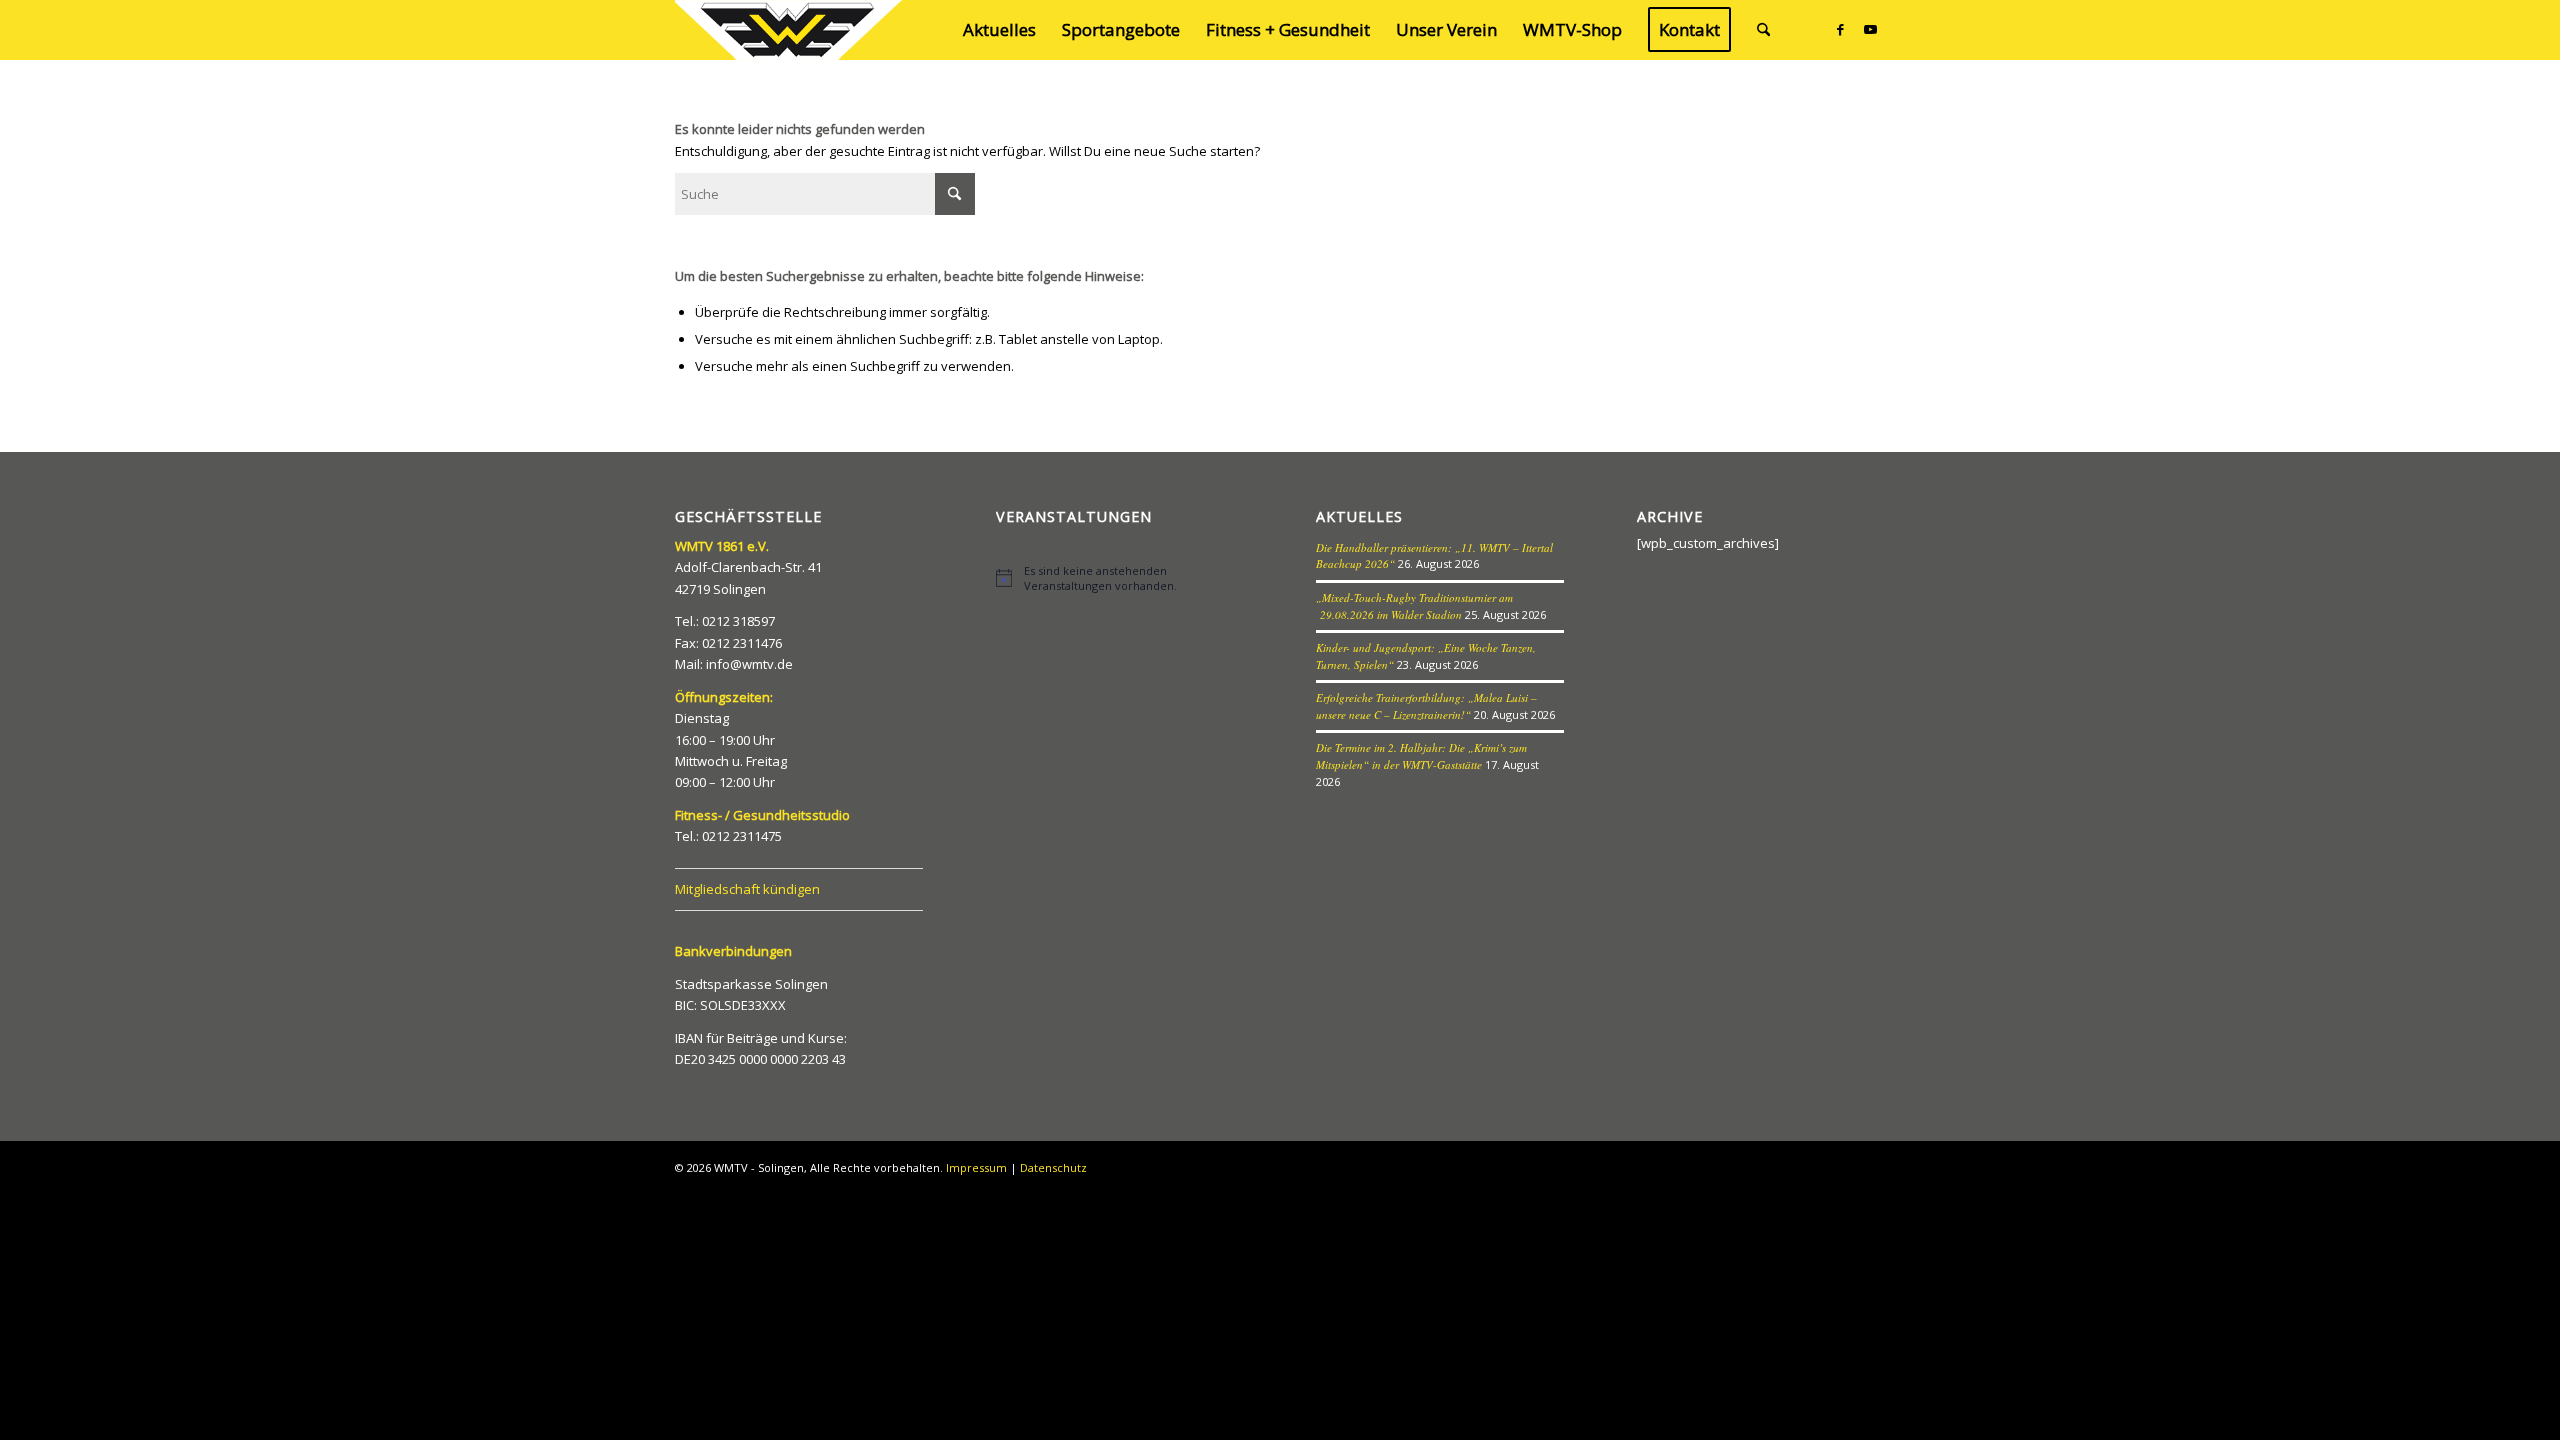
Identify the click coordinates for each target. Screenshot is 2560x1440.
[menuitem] (999, 30)
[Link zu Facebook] (1840, 29)
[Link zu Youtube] (1870, 29)
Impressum (976, 1167)
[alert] (1120, 578)
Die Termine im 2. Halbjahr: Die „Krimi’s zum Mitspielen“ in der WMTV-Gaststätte (1421, 756)
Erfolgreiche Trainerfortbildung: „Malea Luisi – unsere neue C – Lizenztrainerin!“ (1426, 706)
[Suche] (1763, 30)
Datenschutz (1053, 1167)
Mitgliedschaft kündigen (747, 889)
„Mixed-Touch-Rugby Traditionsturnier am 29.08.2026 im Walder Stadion (1414, 606)
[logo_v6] (790, 30)
